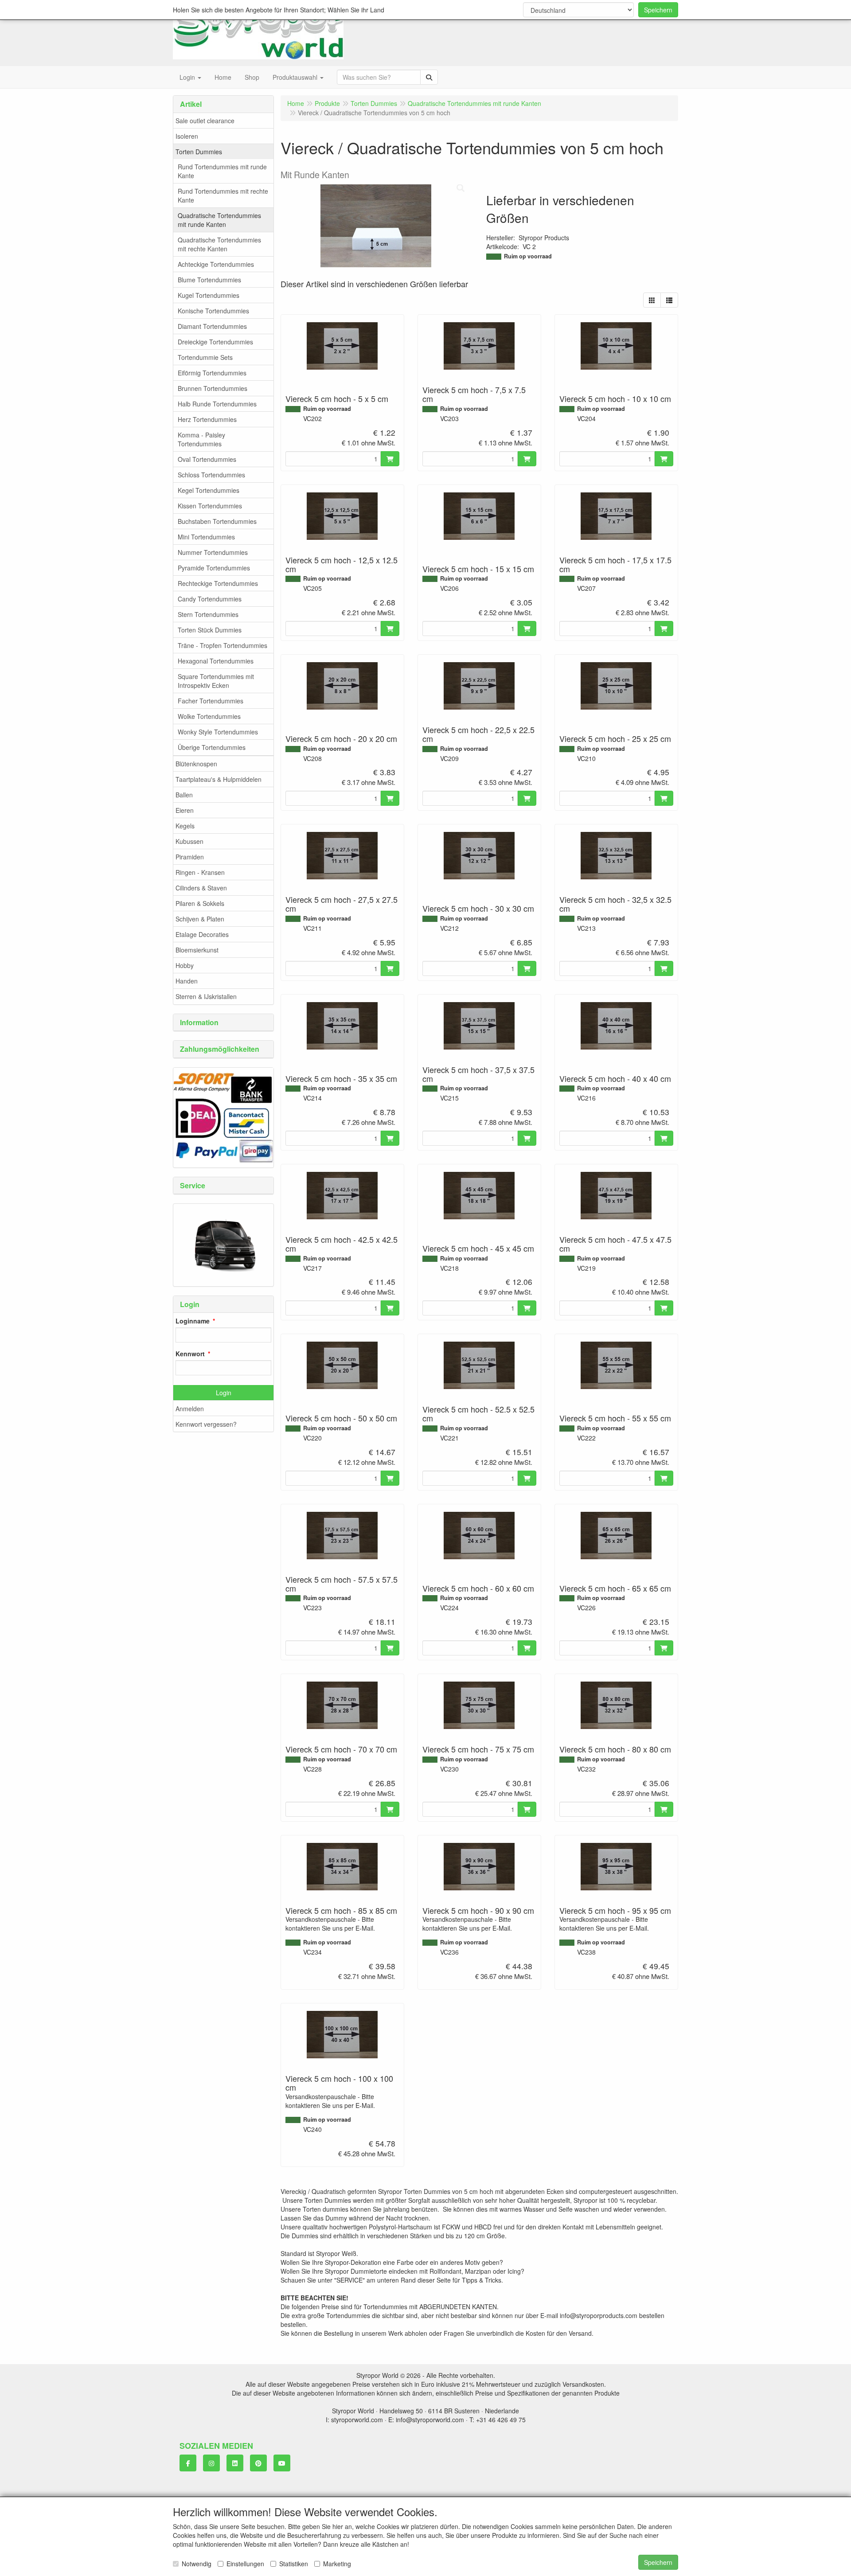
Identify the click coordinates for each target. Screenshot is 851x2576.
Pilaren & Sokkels (200, 903)
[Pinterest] (258, 2463)
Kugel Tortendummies (209, 295)
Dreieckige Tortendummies (215, 342)
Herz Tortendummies (207, 419)
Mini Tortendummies (206, 537)
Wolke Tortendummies (209, 716)
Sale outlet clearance (205, 121)
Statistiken (294, 2564)
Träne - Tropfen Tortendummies (223, 645)
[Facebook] (188, 2463)
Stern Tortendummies (208, 614)
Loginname (193, 1321)
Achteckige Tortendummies (216, 264)
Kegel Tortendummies (209, 490)
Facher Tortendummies (211, 701)
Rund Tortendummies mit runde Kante (222, 171)
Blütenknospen (196, 764)
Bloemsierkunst (197, 950)
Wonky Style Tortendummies (218, 732)
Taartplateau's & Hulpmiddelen (219, 779)
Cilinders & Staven (201, 888)
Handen (187, 981)
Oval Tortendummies (207, 459)
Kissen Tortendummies (210, 506)
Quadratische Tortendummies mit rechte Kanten (219, 244)
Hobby (185, 965)
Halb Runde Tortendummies (217, 404)
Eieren (185, 810)
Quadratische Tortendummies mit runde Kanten (219, 220)
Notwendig (197, 2564)
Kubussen (189, 841)
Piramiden (190, 857)
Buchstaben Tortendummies (217, 521)
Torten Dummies (199, 152)
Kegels (185, 826)
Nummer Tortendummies (213, 552)
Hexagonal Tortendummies (216, 661)
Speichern (658, 10)
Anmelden (190, 1409)
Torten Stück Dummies (210, 630)
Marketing (337, 2564)
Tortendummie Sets (205, 357)
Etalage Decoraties (202, 934)
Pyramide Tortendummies (214, 568)
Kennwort (190, 1354)
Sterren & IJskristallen (206, 996)
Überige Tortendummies (212, 747)
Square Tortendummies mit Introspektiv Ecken (216, 681)
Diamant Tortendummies (212, 326)
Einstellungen (245, 2564)
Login (224, 1393)
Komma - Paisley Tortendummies (201, 439)
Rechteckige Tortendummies (218, 583)
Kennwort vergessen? (206, 1424)
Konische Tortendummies (213, 311)
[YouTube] (282, 2463)
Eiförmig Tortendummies (212, 373)
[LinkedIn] (235, 2463)
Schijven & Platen (200, 919)
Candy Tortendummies (210, 599)
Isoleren (187, 136)
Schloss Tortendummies (211, 475)
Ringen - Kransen (200, 872)
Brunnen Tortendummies (213, 388)
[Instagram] (211, 2463)
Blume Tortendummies (209, 280)
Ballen (184, 795)
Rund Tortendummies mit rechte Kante (223, 195)
